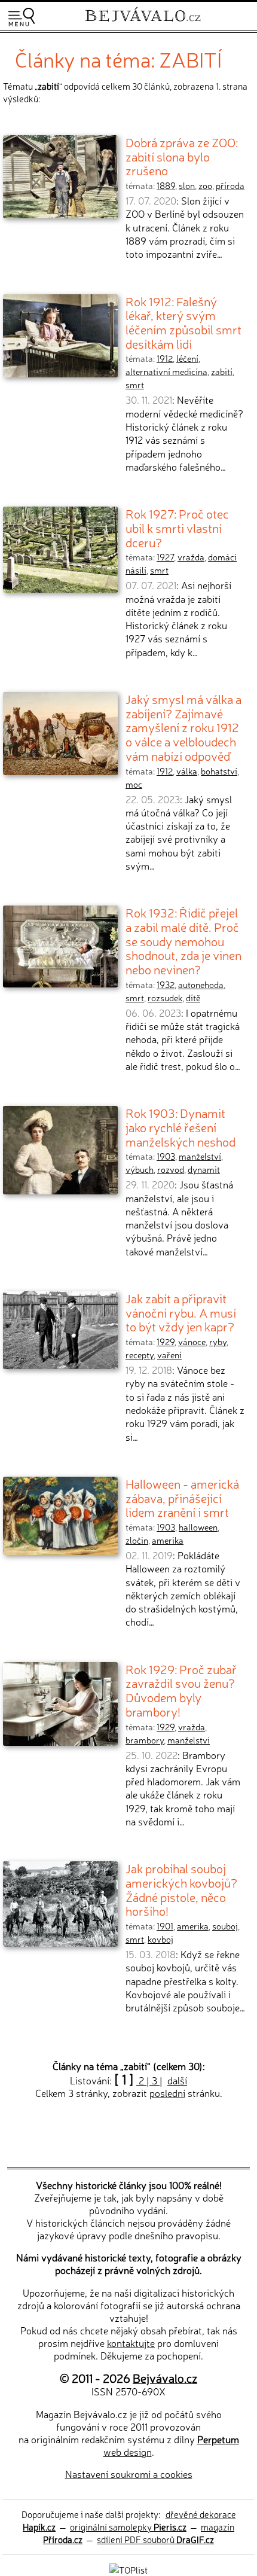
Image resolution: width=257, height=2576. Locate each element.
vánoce (192, 1342)
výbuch (140, 1169)
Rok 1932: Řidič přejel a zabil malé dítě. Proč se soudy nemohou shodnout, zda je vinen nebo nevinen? (183, 941)
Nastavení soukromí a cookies (129, 2474)
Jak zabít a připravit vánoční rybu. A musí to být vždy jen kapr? (181, 1312)
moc (134, 784)
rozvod (171, 1169)
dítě (193, 998)
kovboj (160, 1939)
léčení (187, 358)
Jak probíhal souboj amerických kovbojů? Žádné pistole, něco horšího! (181, 1889)
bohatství (219, 771)
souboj (225, 1926)
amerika (168, 1540)
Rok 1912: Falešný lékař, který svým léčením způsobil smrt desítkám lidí (183, 322)
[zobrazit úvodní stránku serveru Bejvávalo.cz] (143, 23)
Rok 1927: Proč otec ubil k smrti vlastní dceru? (177, 527)
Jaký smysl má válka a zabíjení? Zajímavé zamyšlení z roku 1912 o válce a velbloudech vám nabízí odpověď (183, 727)
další (177, 2080)
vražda (191, 557)
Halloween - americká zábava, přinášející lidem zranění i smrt (182, 1497)
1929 (166, 1342)
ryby (218, 1342)
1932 (166, 984)
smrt (135, 385)
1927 (165, 557)
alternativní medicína (166, 371)
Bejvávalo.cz (165, 2378)
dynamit (204, 1169)
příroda (230, 185)
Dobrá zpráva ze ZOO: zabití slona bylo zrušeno (182, 156)
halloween (198, 1527)
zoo (205, 185)
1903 (166, 1156)
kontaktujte (131, 2343)
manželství (200, 1156)
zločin (137, 1540)
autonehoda (201, 984)
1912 (165, 358)
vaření (169, 1355)
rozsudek (165, 998)
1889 (166, 185)
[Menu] (22, 17)
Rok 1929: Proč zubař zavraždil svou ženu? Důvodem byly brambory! (181, 1690)
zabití (222, 371)
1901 (165, 1926)
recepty (140, 1355)
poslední (167, 2093)
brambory (145, 1740)
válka (187, 771)
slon (187, 185)
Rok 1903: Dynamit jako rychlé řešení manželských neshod (180, 1127)
